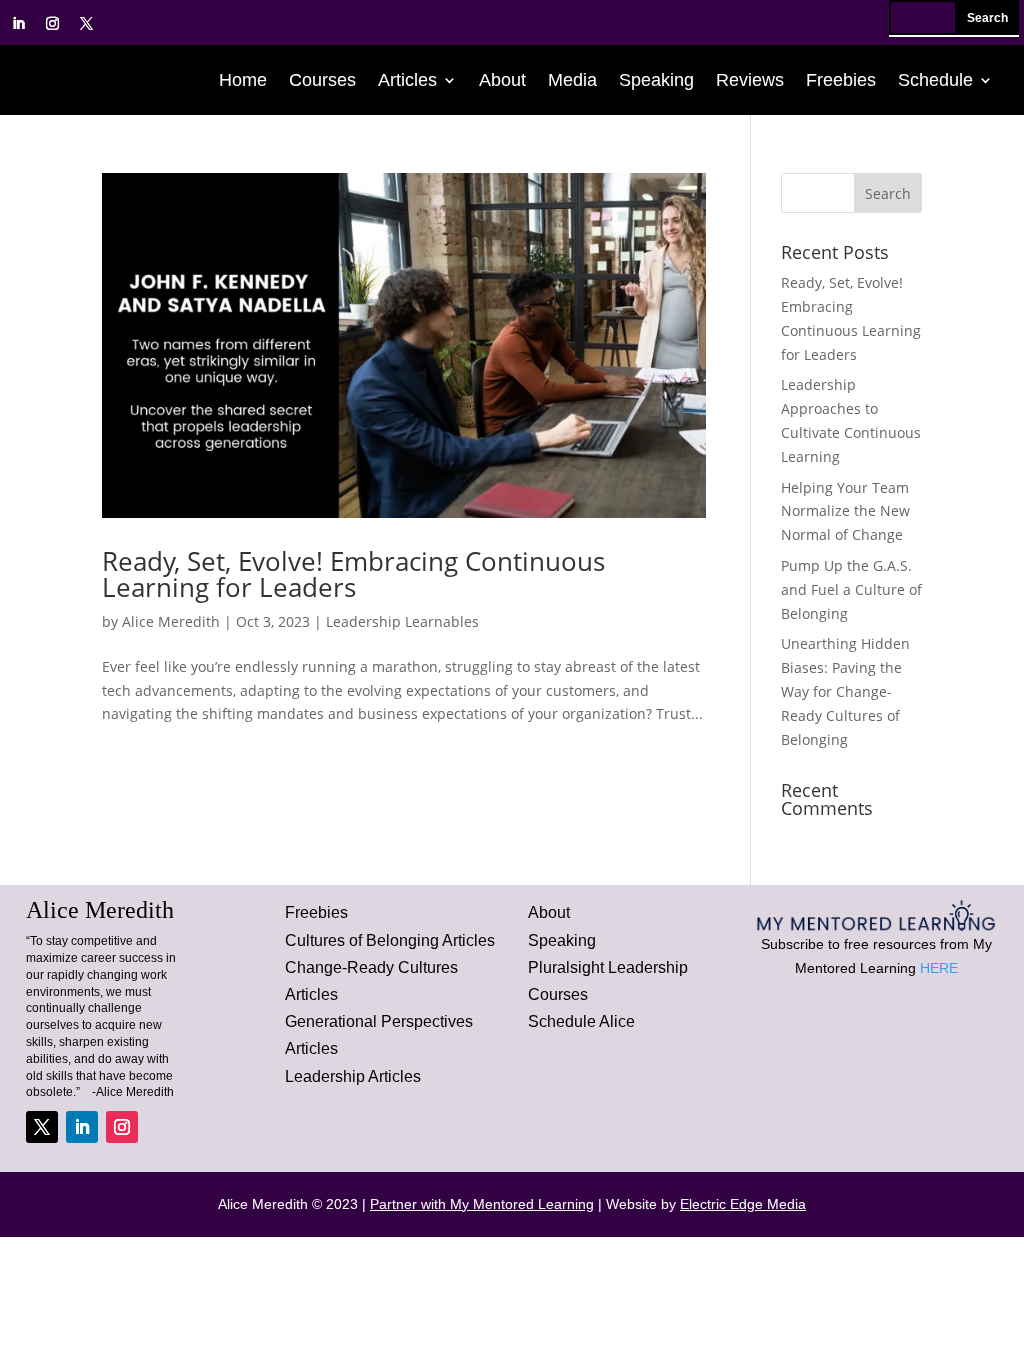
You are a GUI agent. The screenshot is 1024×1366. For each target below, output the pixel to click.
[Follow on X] (86, 24)
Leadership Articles (353, 1076)
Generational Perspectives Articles (379, 1035)
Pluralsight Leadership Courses (608, 981)
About (502, 81)
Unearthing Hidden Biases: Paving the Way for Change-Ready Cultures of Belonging (845, 691)
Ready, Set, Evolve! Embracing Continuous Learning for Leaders (353, 574)
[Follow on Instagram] (52, 24)
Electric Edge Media (743, 1204)
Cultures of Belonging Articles (390, 940)
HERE (939, 968)
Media (572, 81)
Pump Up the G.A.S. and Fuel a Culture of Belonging (851, 589)
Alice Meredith (171, 621)
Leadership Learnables (402, 621)
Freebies (841, 81)
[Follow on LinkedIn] (18, 24)
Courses (322, 81)
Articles (407, 81)
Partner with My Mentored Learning (482, 1204)
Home (243, 81)
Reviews (750, 81)
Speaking (656, 81)
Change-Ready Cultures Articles (371, 981)
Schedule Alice (581, 1021)
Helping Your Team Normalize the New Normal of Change (845, 511)
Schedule (935, 81)
